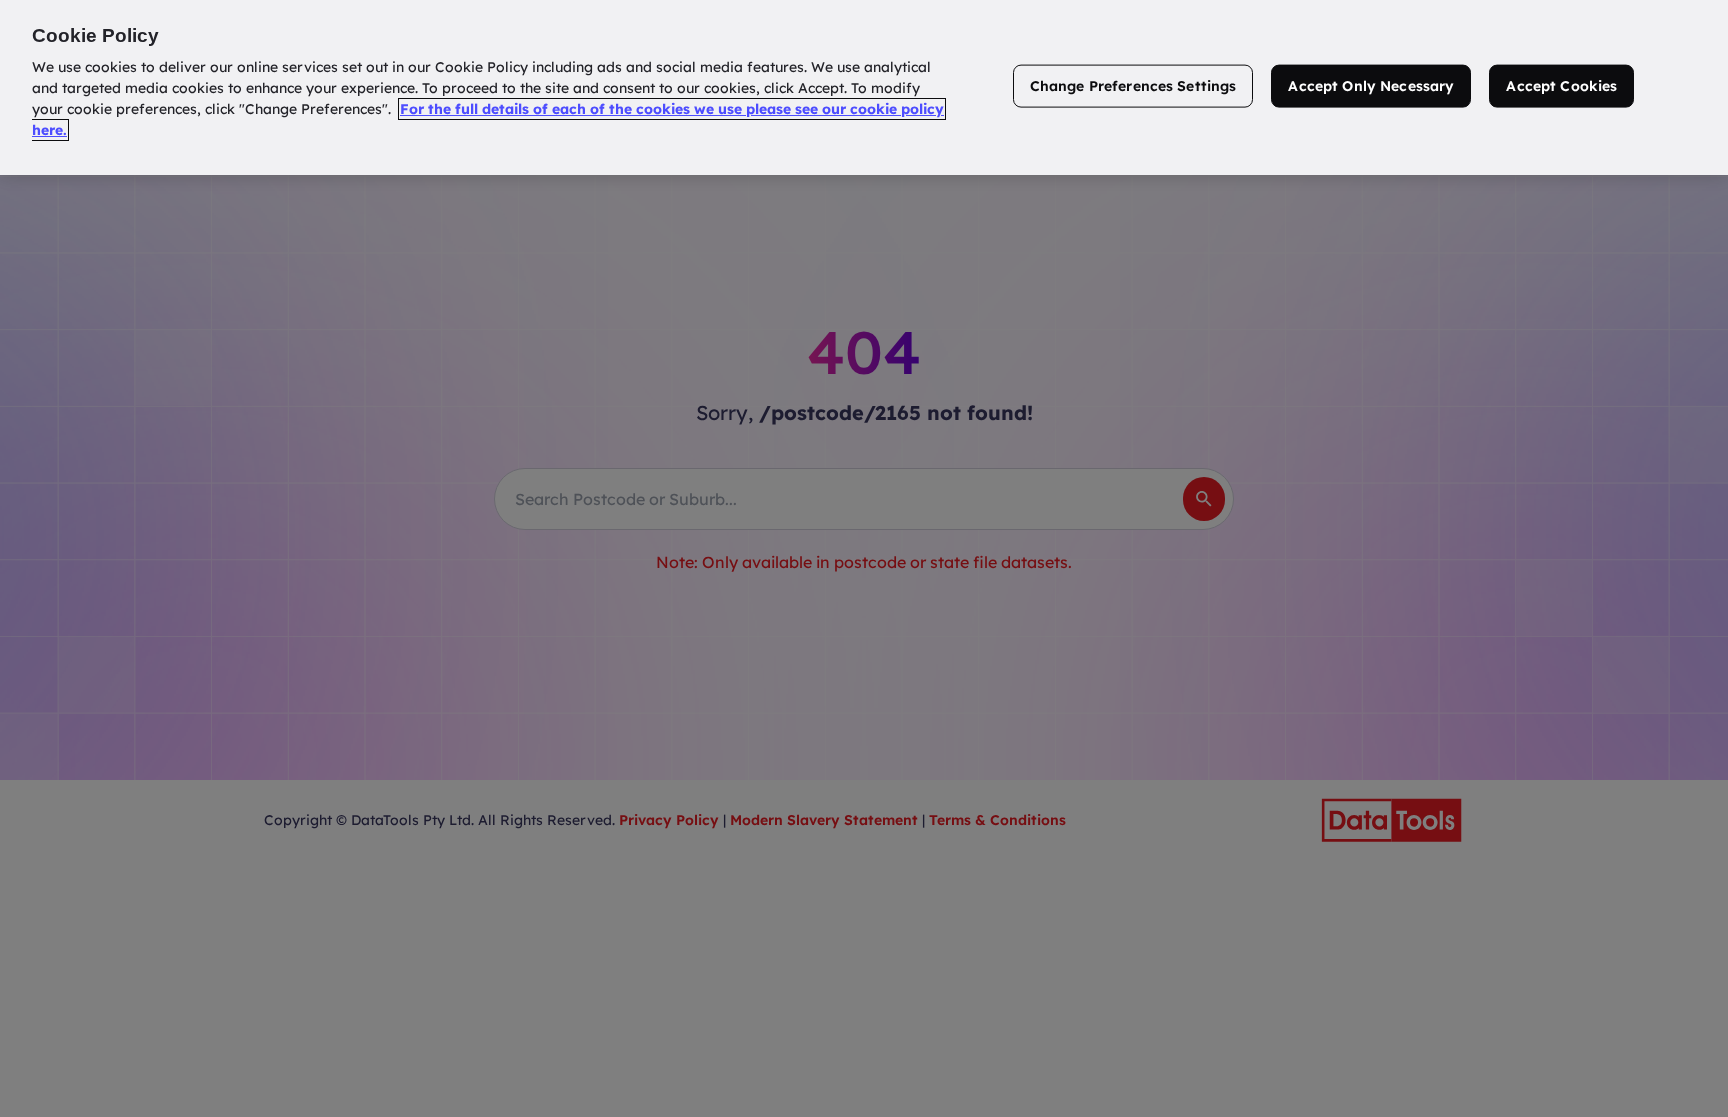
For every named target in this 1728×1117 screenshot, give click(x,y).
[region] (864, 87)
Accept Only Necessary (1371, 86)
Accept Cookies (1561, 86)
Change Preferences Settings (1133, 86)
